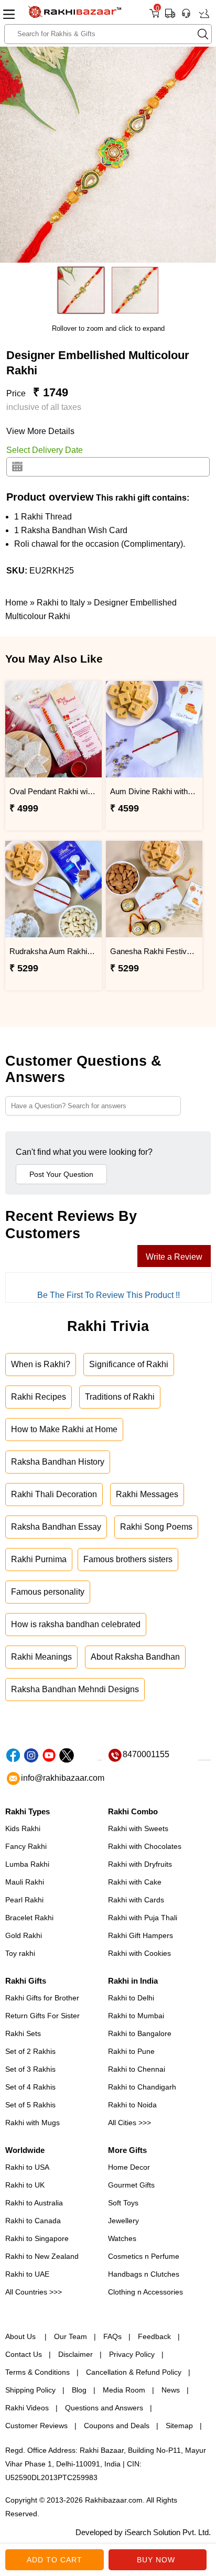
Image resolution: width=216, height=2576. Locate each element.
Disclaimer (75, 2354)
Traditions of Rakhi (120, 1397)
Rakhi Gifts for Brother (42, 1998)
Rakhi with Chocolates (145, 1846)
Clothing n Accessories (145, 2292)
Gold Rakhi (24, 1935)
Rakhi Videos (27, 2408)
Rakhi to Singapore (37, 2238)
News (171, 2390)
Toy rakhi (20, 1953)
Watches (122, 2238)
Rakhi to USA (27, 2167)
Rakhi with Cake (135, 1882)
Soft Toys (123, 2203)
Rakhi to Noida (132, 2105)
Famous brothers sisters (128, 1559)
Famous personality (48, 1592)
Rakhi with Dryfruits (140, 1864)
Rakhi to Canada (33, 2221)
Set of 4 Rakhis (30, 2087)
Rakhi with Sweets (138, 1828)
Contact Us (24, 2354)
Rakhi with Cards (136, 1900)
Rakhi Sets (23, 2033)
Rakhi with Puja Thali (143, 1918)
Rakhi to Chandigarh (142, 2087)
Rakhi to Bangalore (140, 2033)
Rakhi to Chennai (137, 2069)
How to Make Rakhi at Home (64, 1429)
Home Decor (129, 2167)
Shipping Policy (30, 2390)
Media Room (124, 2390)
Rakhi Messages (147, 1494)
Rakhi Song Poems (156, 1527)
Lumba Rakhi (27, 1864)
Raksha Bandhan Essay (56, 1527)
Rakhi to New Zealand (42, 2256)
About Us (21, 2336)
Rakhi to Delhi (131, 1998)
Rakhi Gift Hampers (141, 1935)
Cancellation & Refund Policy (134, 2372)
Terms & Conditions (37, 2372)
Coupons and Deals (117, 2426)
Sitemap (179, 2426)
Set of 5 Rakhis (30, 2105)
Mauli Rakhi (25, 1882)
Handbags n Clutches (144, 2274)
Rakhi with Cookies (139, 1953)
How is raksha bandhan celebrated (76, 1624)
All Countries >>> (34, 2292)
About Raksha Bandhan (135, 1657)
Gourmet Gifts (131, 2185)
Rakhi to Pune (131, 2051)
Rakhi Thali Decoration (54, 1494)
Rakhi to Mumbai (136, 2016)
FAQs (112, 2336)
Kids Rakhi (23, 1828)
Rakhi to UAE (27, 2274)
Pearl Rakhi (24, 1900)
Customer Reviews (36, 2426)
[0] (154, 17)
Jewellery (123, 2221)
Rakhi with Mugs (33, 2123)
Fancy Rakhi (26, 1846)
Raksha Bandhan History (58, 1462)
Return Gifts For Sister (42, 2016)
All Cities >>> (129, 2123)
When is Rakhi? (41, 1364)
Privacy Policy (132, 2354)
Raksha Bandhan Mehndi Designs (75, 1689)
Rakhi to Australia (34, 2203)
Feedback (154, 2336)
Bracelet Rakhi (29, 1918)
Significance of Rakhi (129, 1364)
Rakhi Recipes (39, 1397)
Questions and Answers (104, 2408)
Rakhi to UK (25, 2185)
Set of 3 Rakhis (30, 2069)
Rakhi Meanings (41, 1657)
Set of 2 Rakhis (30, 2051)
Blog (79, 2390)
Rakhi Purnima (39, 1559)
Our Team (71, 2336)
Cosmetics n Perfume (144, 2256)
